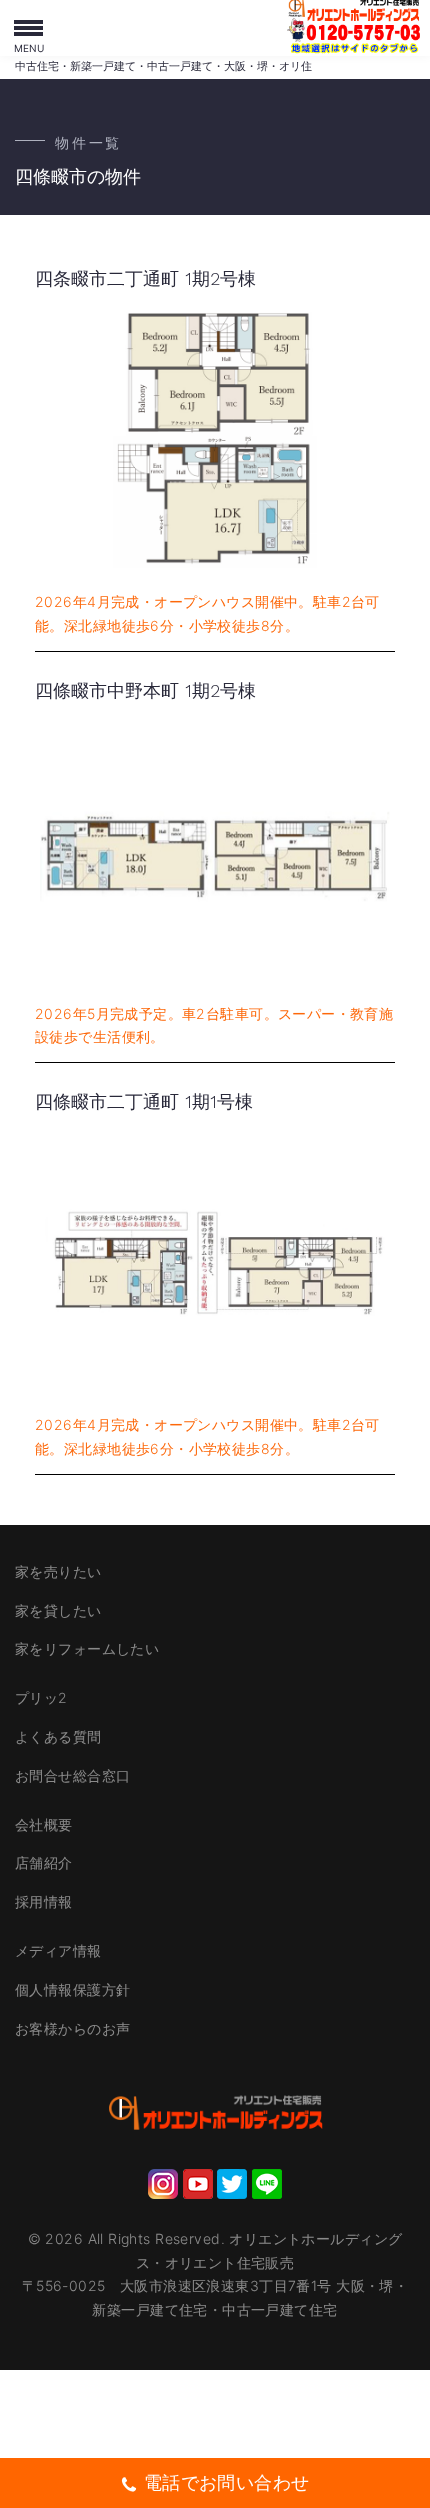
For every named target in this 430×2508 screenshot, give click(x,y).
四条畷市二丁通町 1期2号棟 (145, 278)
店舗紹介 (44, 1862)
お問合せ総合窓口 (72, 1775)
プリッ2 (41, 1697)
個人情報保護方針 (72, 1989)
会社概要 (44, 1824)
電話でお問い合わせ (227, 2482)
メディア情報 (58, 1950)
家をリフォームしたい (87, 1648)
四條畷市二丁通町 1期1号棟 (144, 1101)
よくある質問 (58, 1736)
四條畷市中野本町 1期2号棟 (145, 690)
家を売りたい (58, 1571)
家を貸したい (58, 1610)
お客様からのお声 (72, 2028)
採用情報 (44, 1901)
